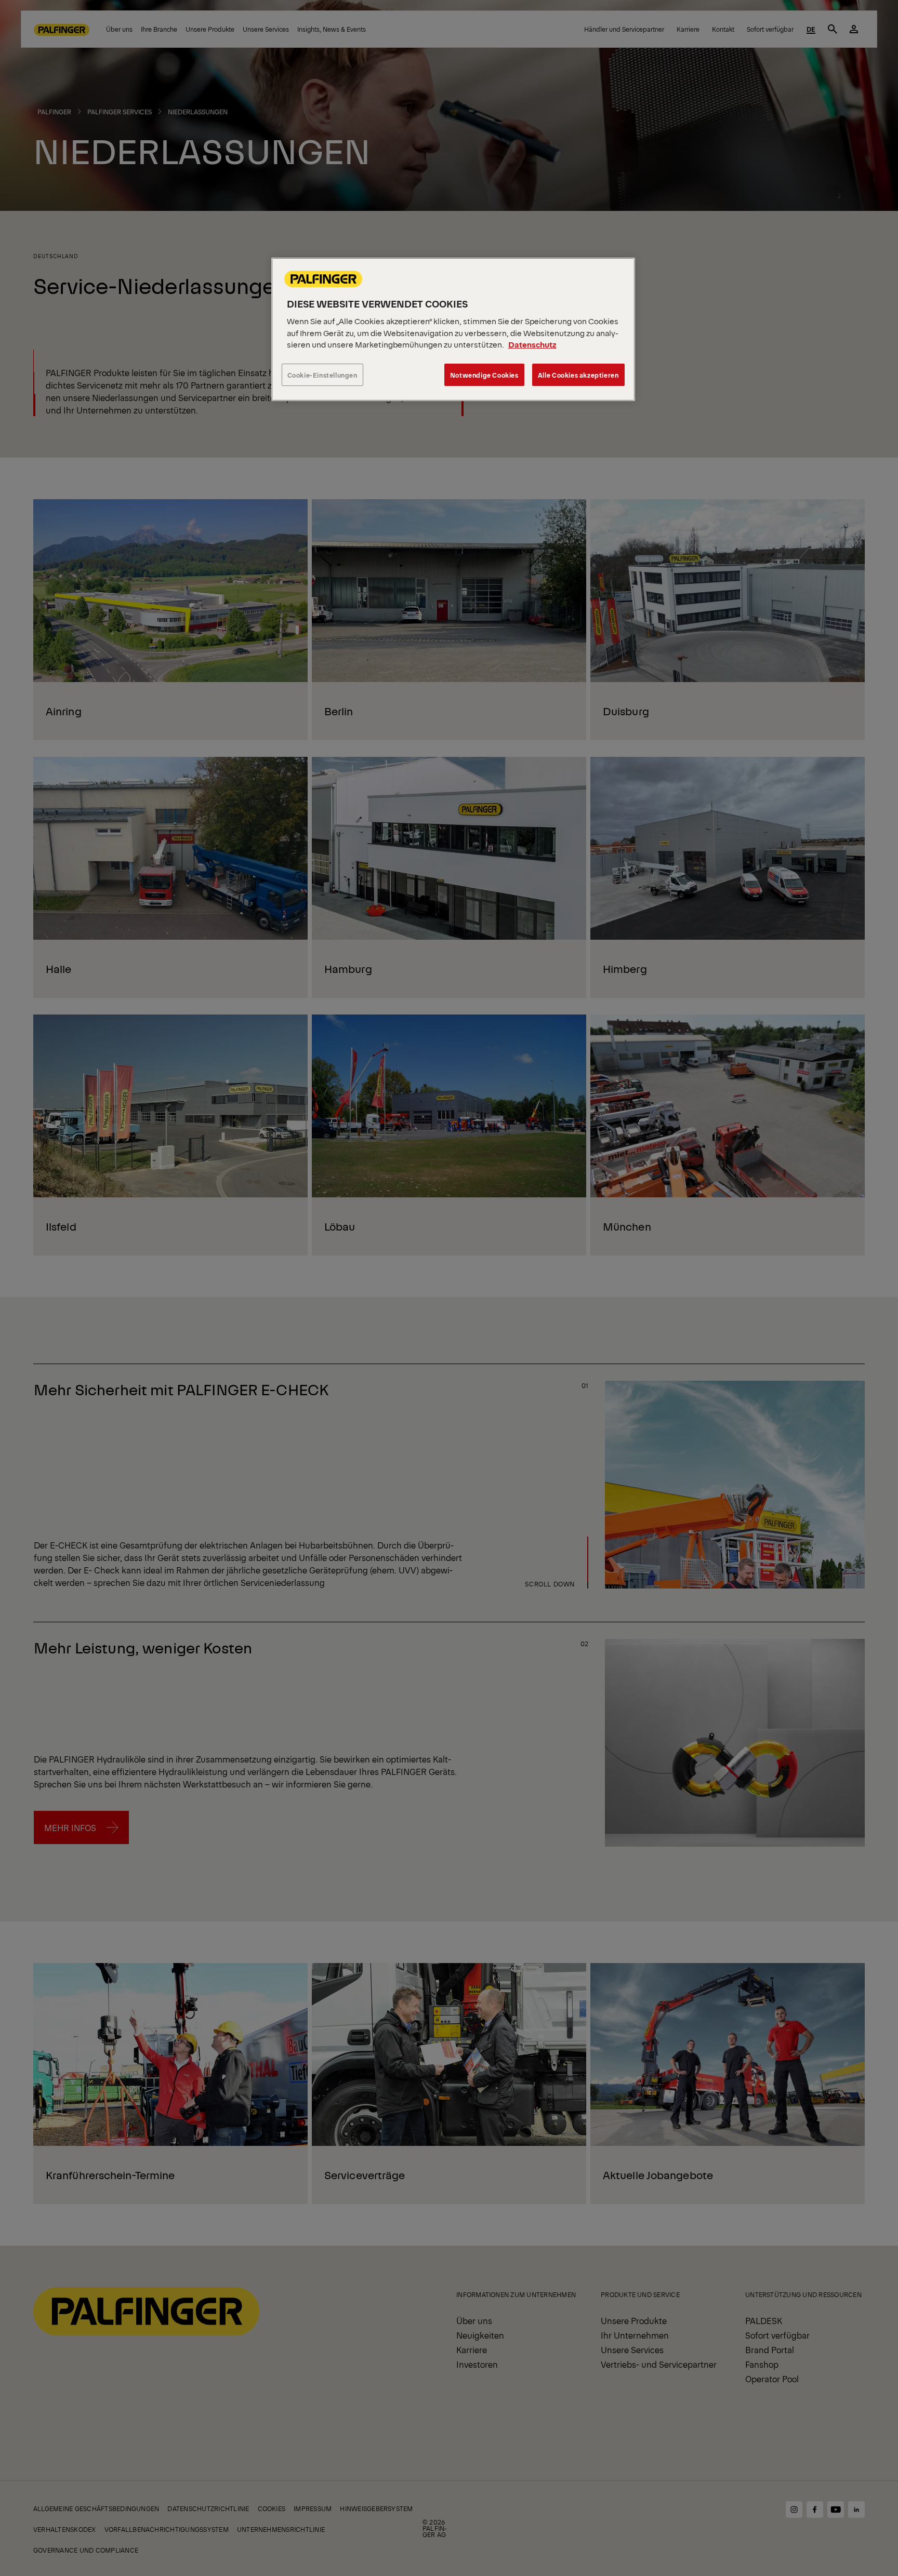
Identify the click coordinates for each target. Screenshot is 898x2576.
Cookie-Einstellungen (322, 375)
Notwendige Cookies (484, 375)
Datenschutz (532, 344)
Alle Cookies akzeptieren (578, 375)
